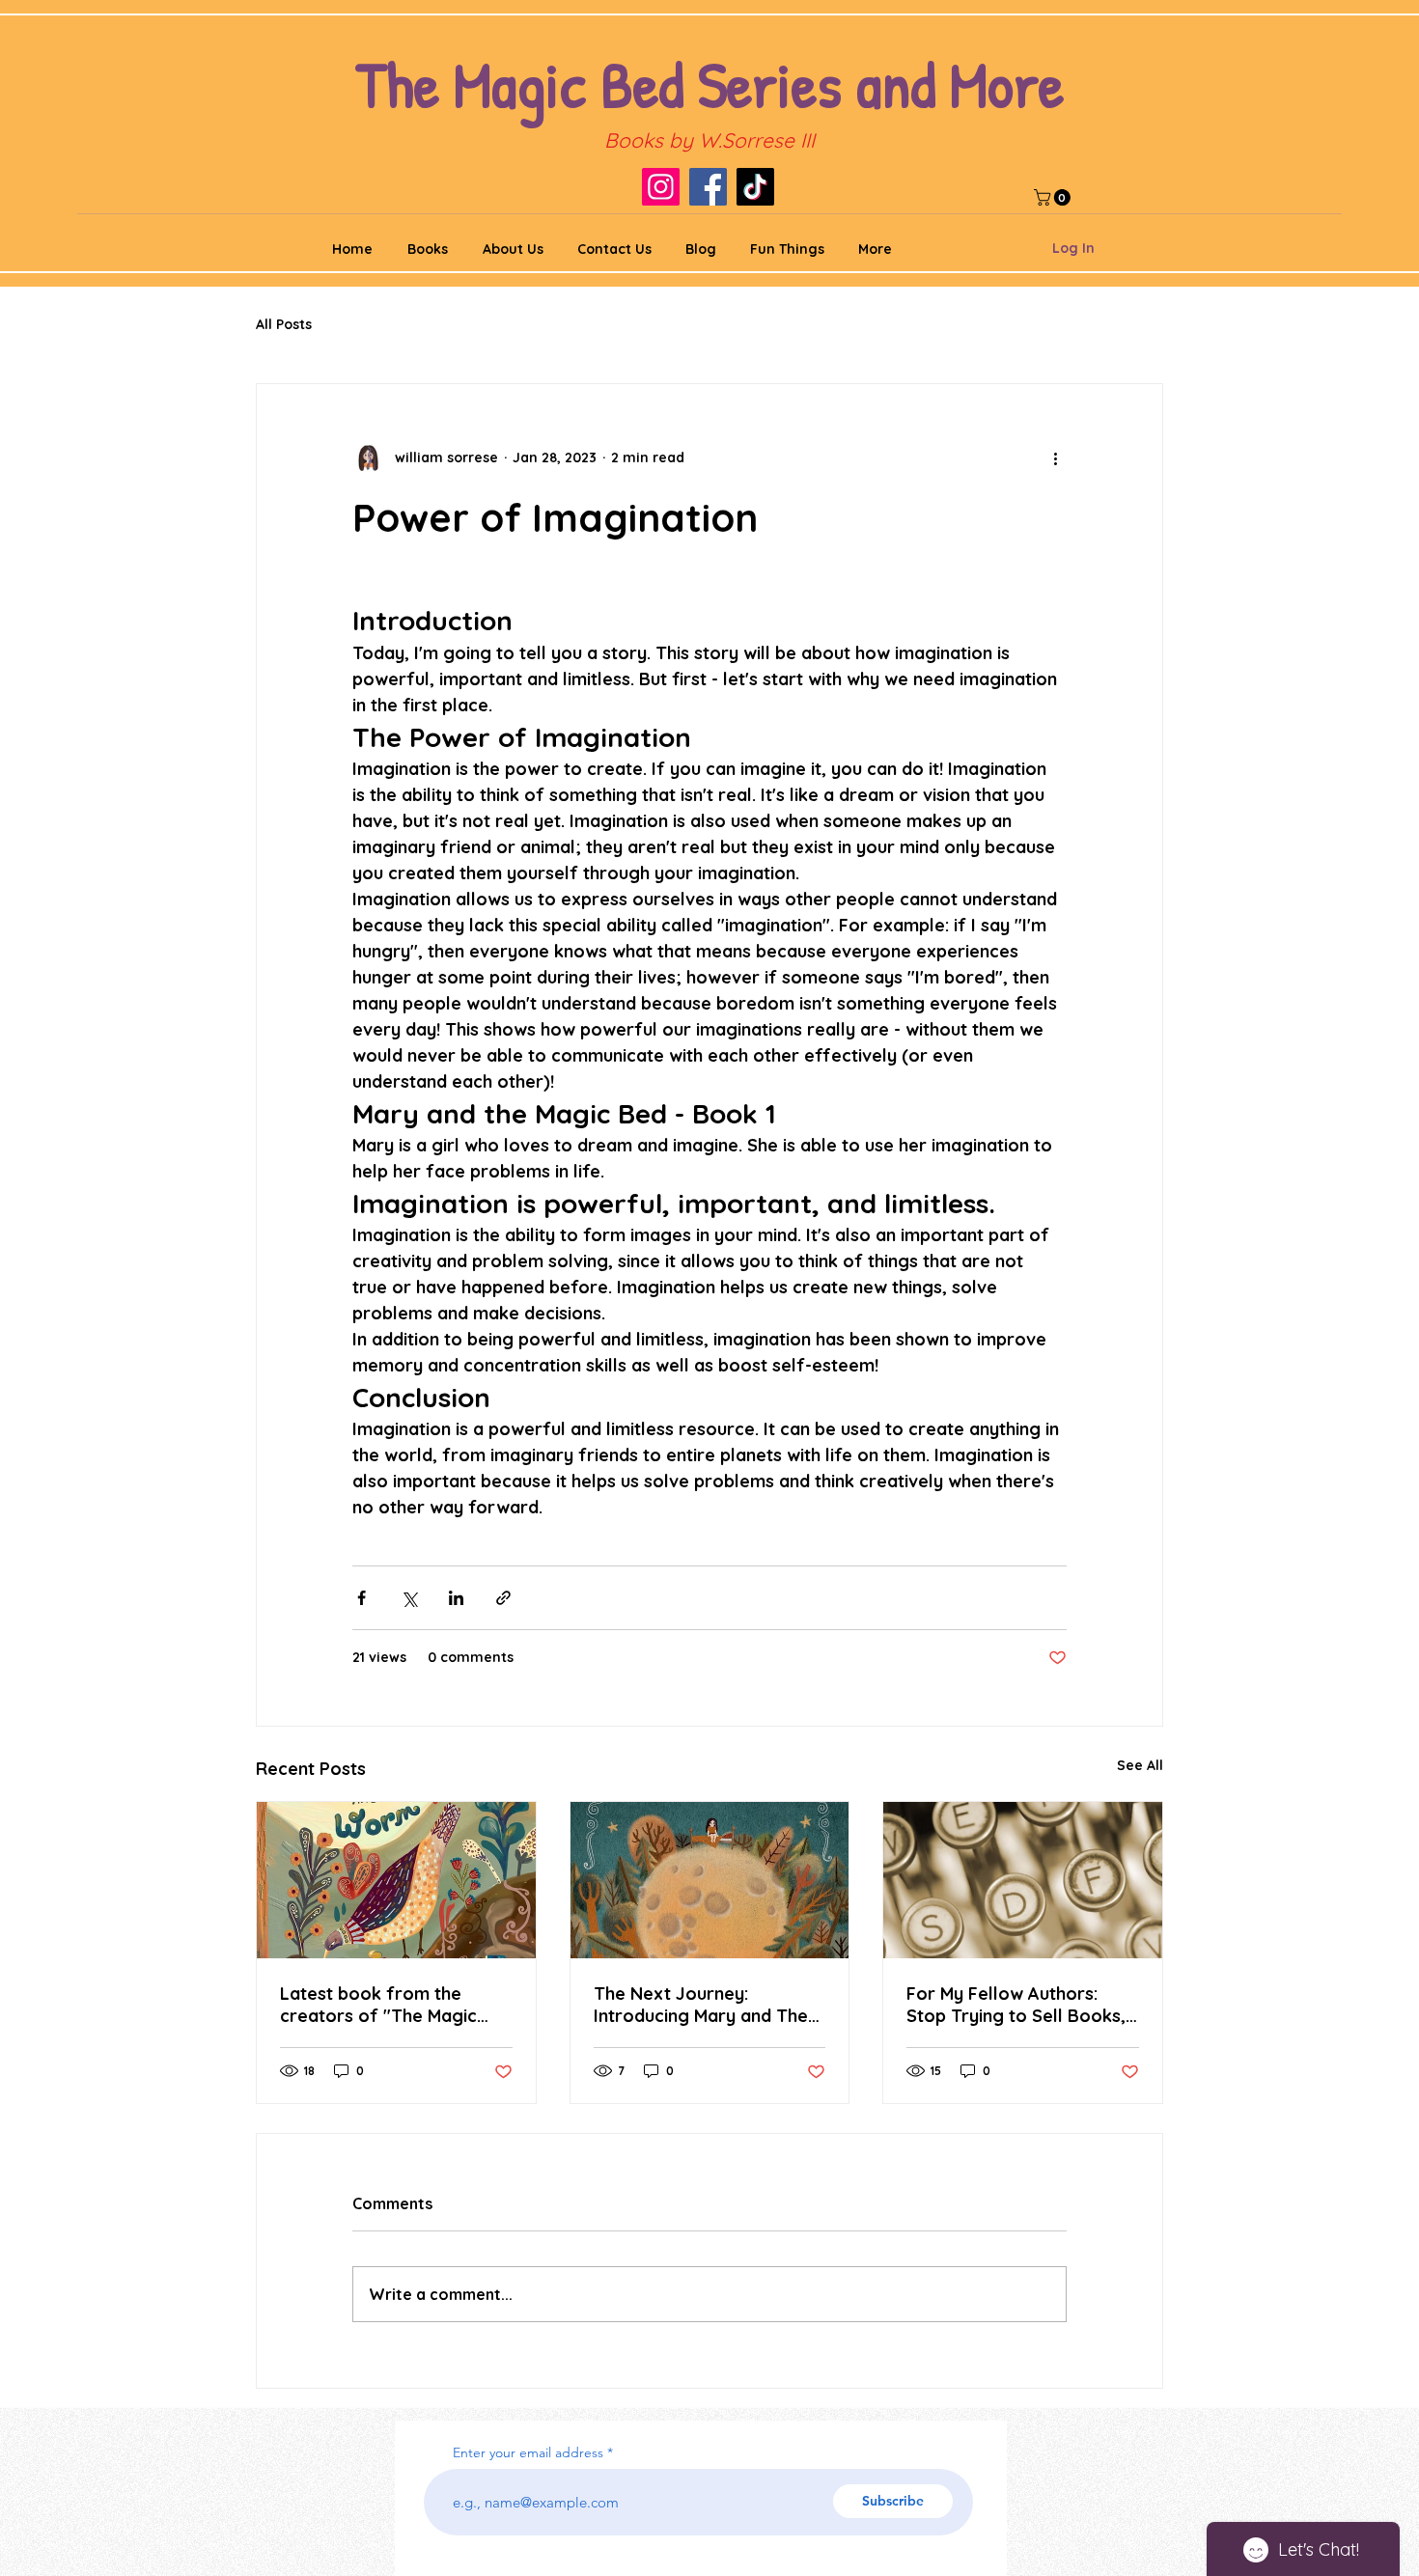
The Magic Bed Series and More (709, 83)
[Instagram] (661, 187)
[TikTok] (755, 187)
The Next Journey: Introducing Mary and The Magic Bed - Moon (701, 2005)
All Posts (284, 324)
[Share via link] (503, 1598)
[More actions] (1055, 457)
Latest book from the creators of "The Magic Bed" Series (378, 2005)
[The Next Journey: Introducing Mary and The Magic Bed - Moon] (710, 1880)
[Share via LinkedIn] (456, 1598)
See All (1140, 1765)
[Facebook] (708, 187)
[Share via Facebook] (362, 1598)
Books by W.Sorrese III (709, 140)
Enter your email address (528, 2452)
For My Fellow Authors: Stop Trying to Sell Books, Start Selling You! (1016, 2005)
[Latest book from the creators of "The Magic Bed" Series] (396, 1880)
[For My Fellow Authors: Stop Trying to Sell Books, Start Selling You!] (1023, 1880)
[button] (1054, 197)
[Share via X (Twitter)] (409, 1598)
